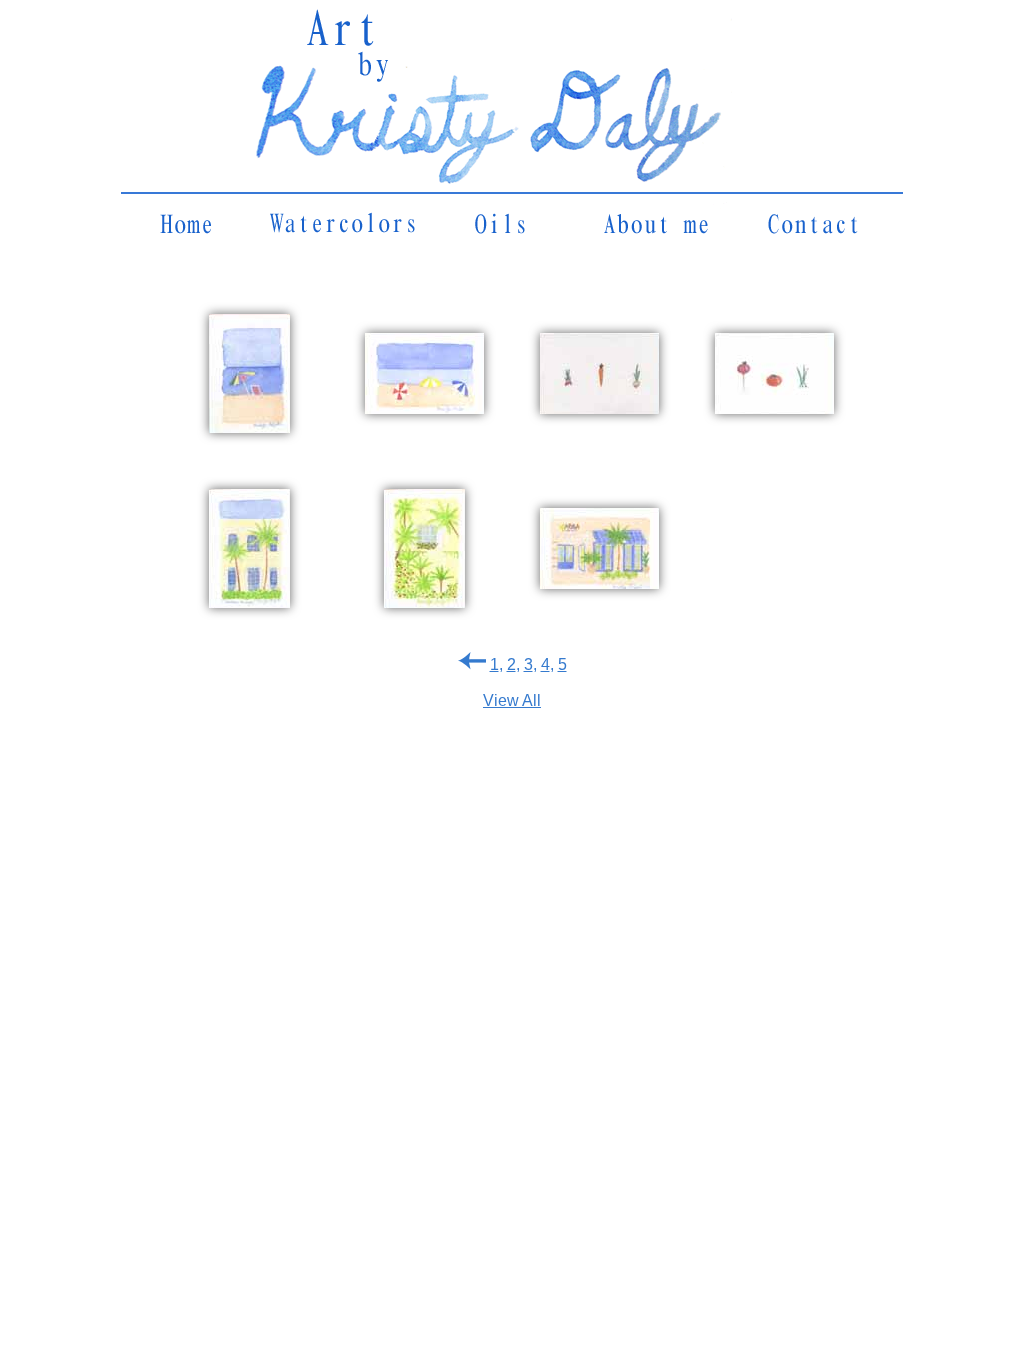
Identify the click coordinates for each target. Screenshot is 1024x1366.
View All (512, 700)
